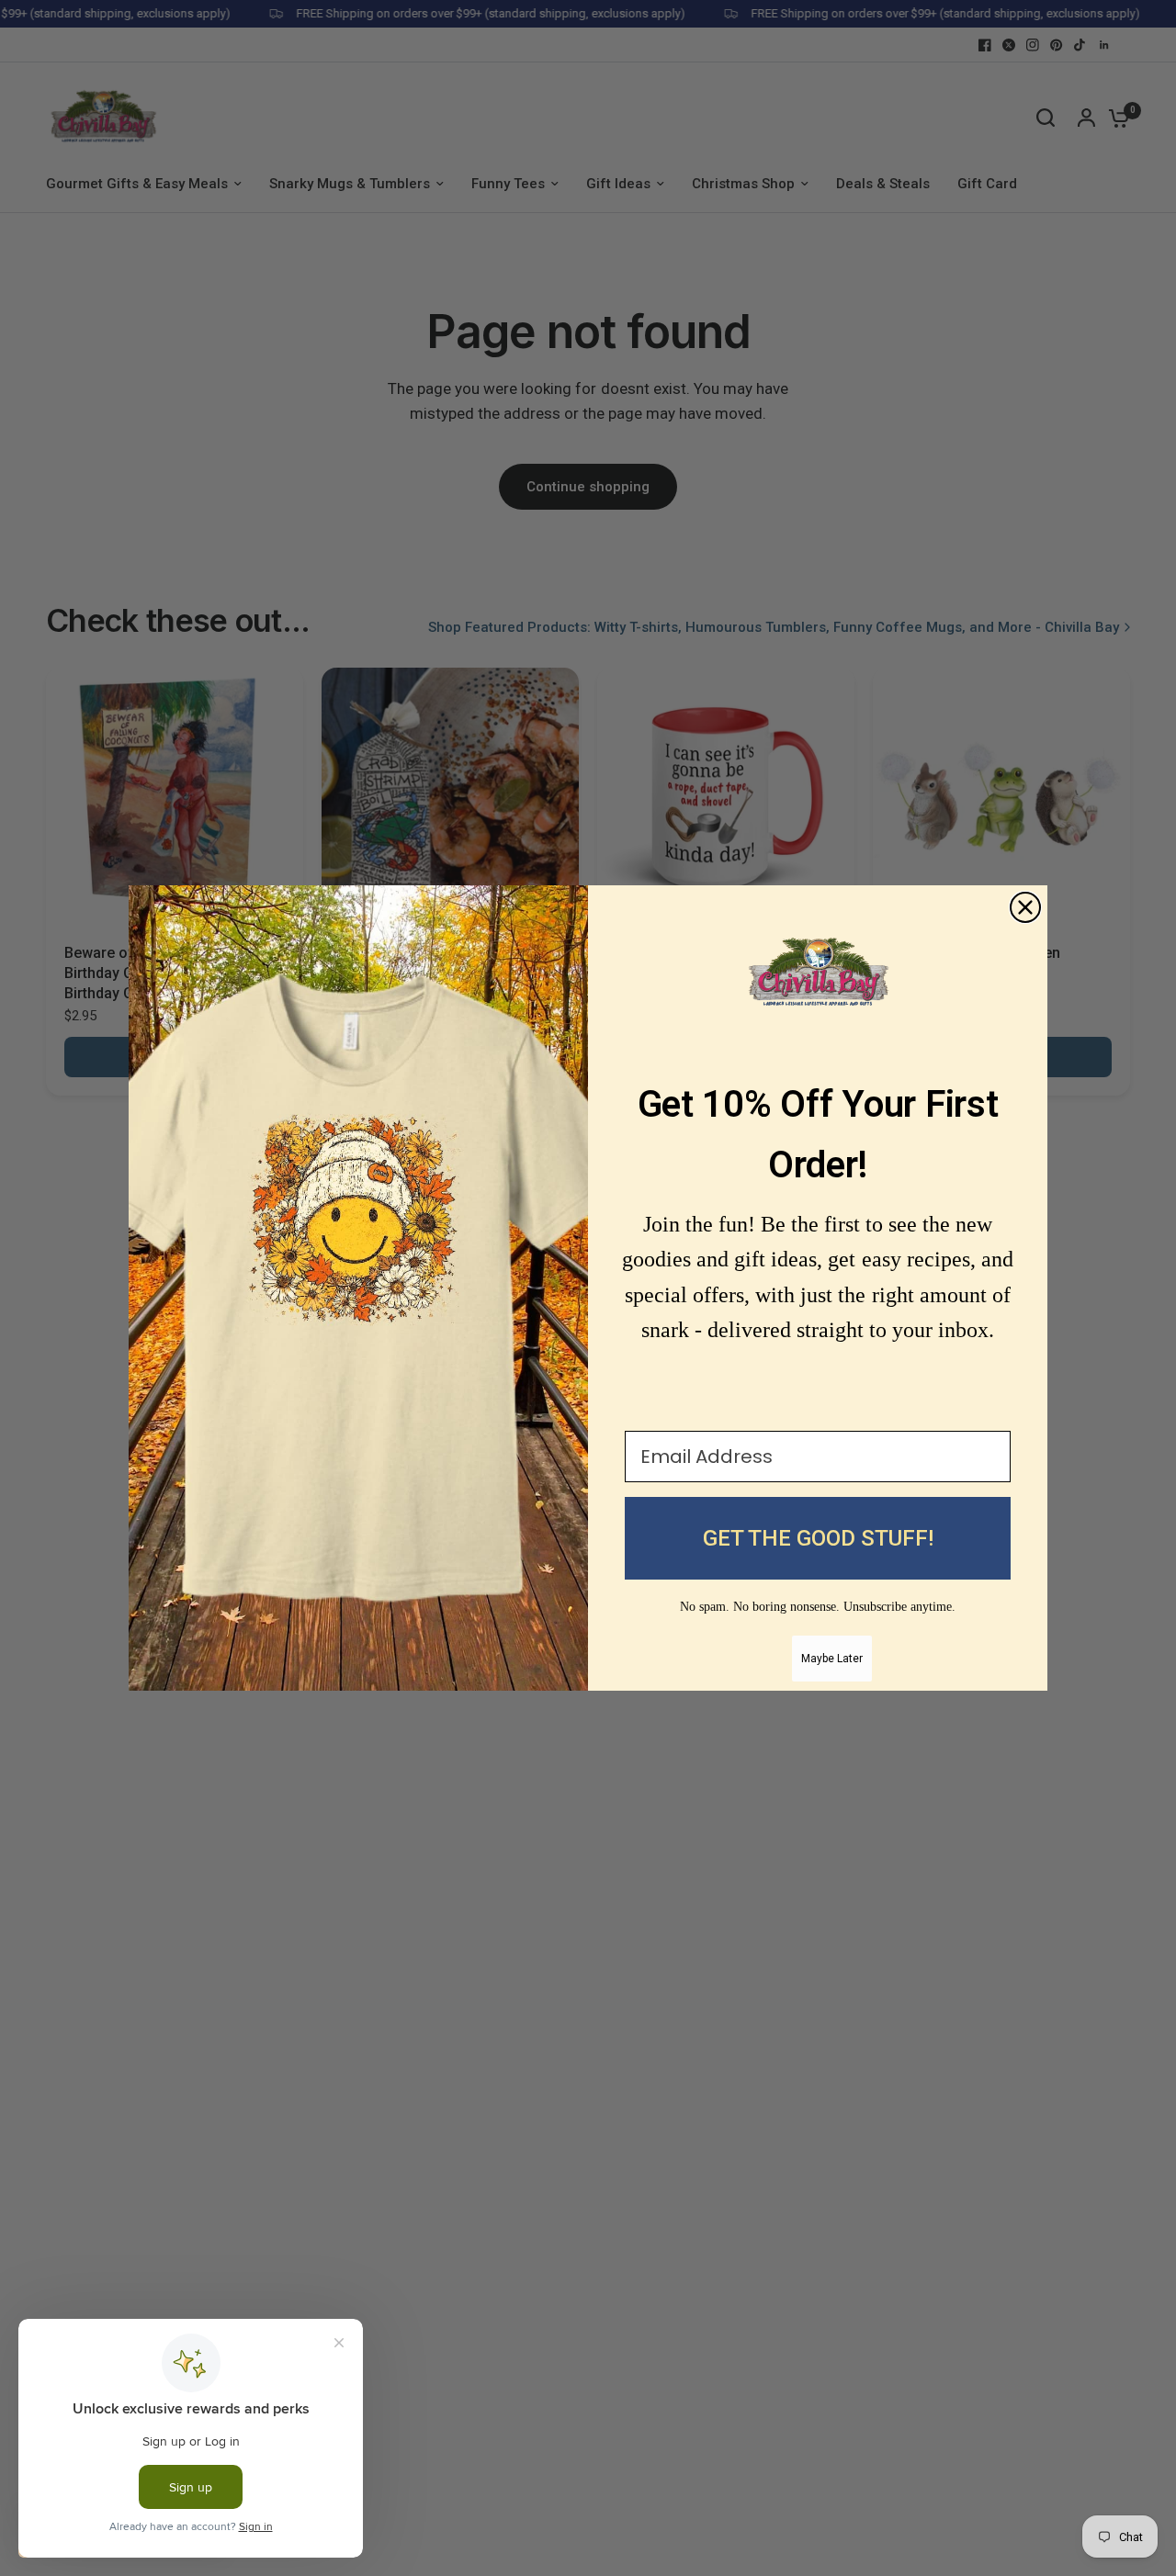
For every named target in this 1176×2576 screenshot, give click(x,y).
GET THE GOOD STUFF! (818, 1538)
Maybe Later (832, 1659)
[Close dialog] (1025, 907)
